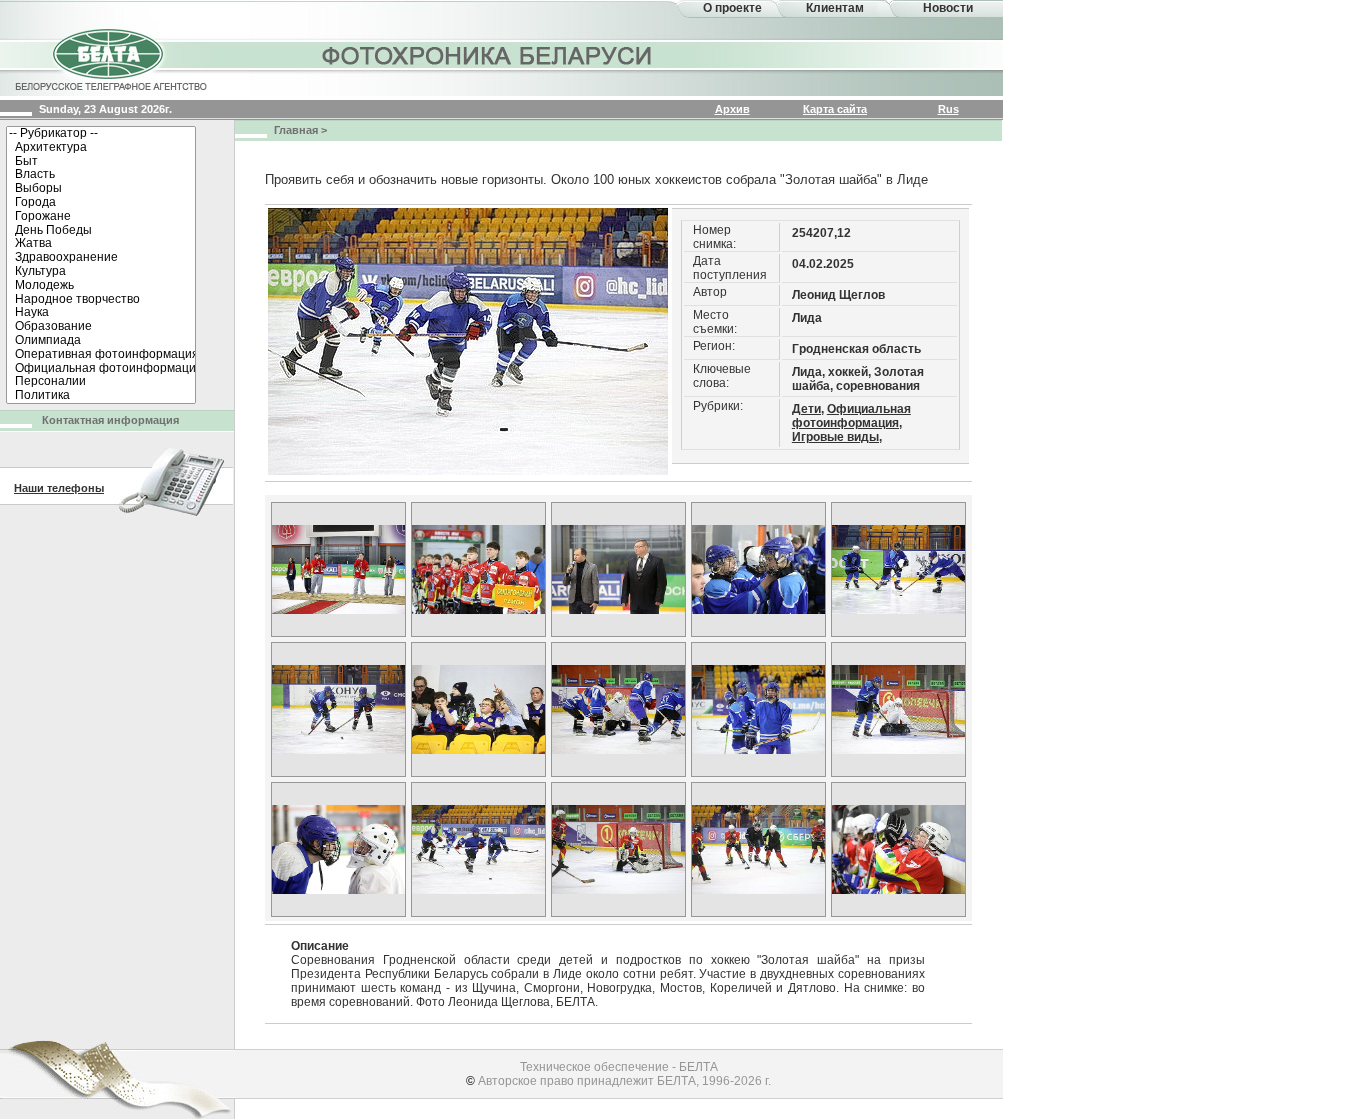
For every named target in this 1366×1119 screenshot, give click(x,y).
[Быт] (101, 162)
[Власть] (101, 175)
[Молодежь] (101, 286)
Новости (948, 8)
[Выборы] (101, 189)
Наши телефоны (59, 488)
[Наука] (101, 313)
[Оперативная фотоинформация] (101, 355)
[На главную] (110, 58)
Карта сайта (835, 109)
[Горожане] (101, 217)
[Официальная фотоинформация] (101, 369)
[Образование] (101, 327)
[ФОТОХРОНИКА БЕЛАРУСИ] (488, 55)
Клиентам (835, 8)
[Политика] (101, 396)
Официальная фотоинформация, (851, 416)
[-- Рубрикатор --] (101, 134)
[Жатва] (101, 244)
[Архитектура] (101, 148)
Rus (948, 109)
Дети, (808, 409)
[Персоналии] (101, 382)
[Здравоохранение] (101, 258)
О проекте (732, 8)
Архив (732, 109)
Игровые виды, (837, 437)
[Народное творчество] (101, 300)
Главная (296, 130)
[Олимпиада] (101, 341)
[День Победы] (101, 231)
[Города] (101, 203)
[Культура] (101, 272)
